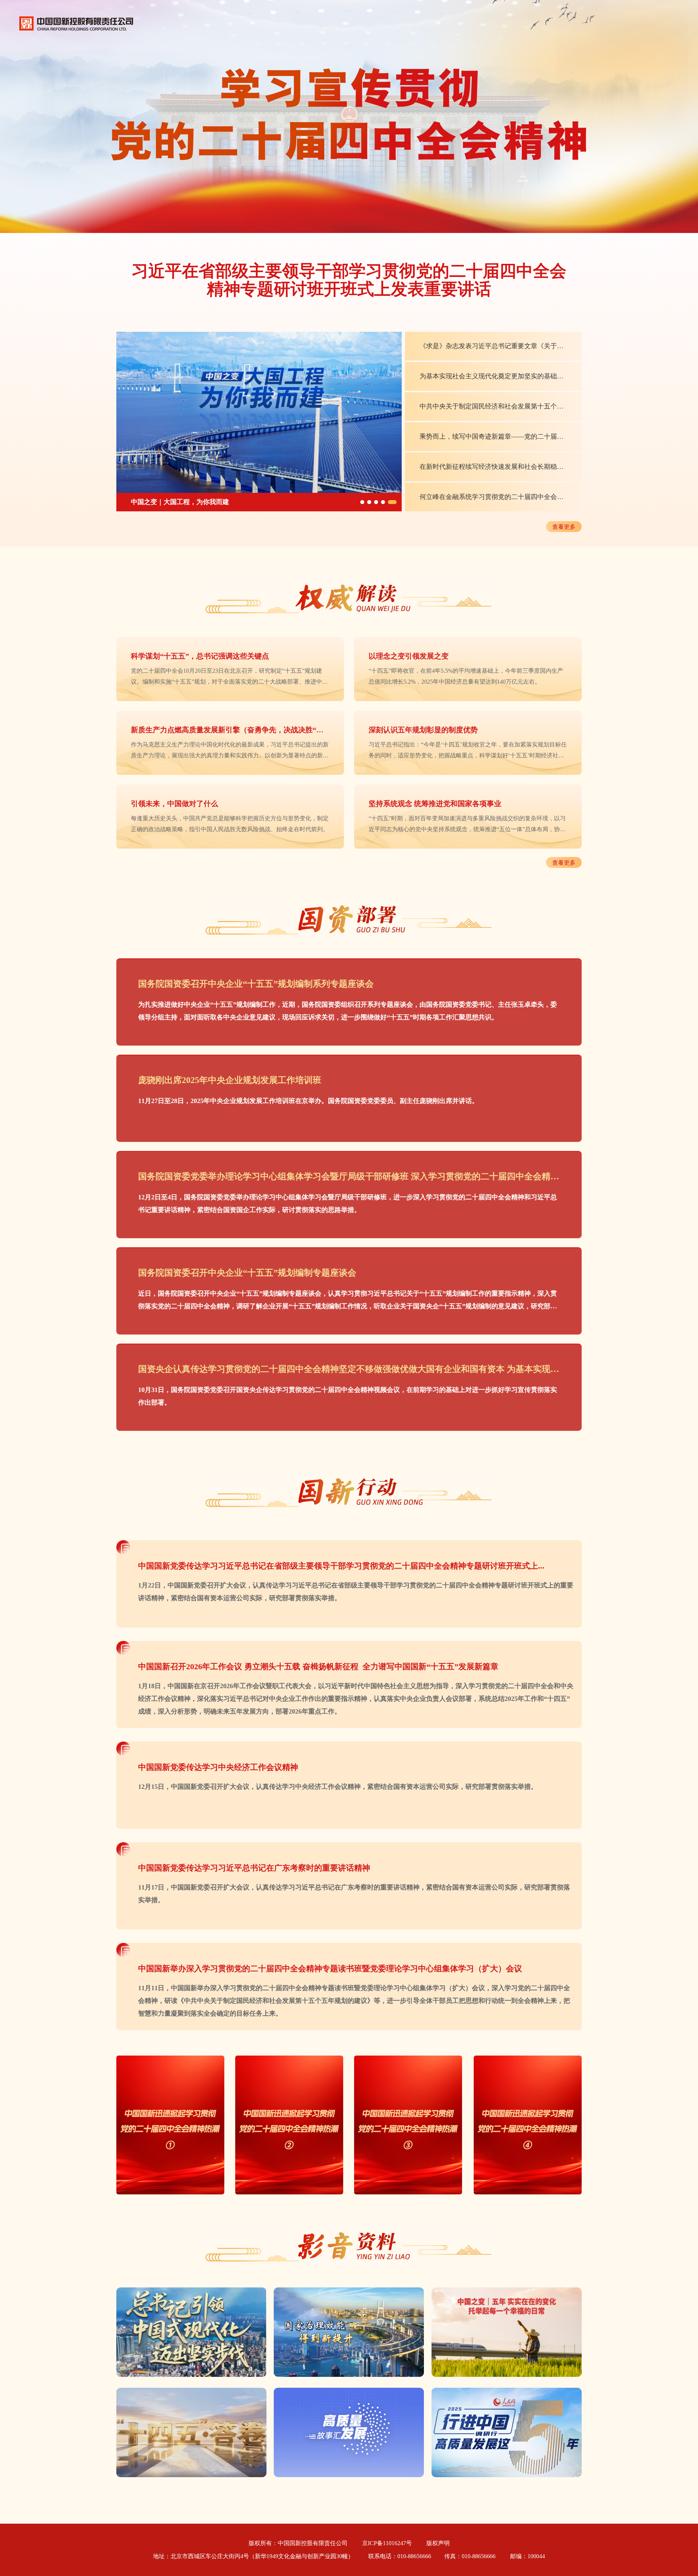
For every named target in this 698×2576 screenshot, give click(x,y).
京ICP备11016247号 (387, 2543)
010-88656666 (414, 2556)
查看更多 (564, 527)
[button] (365, 502)
